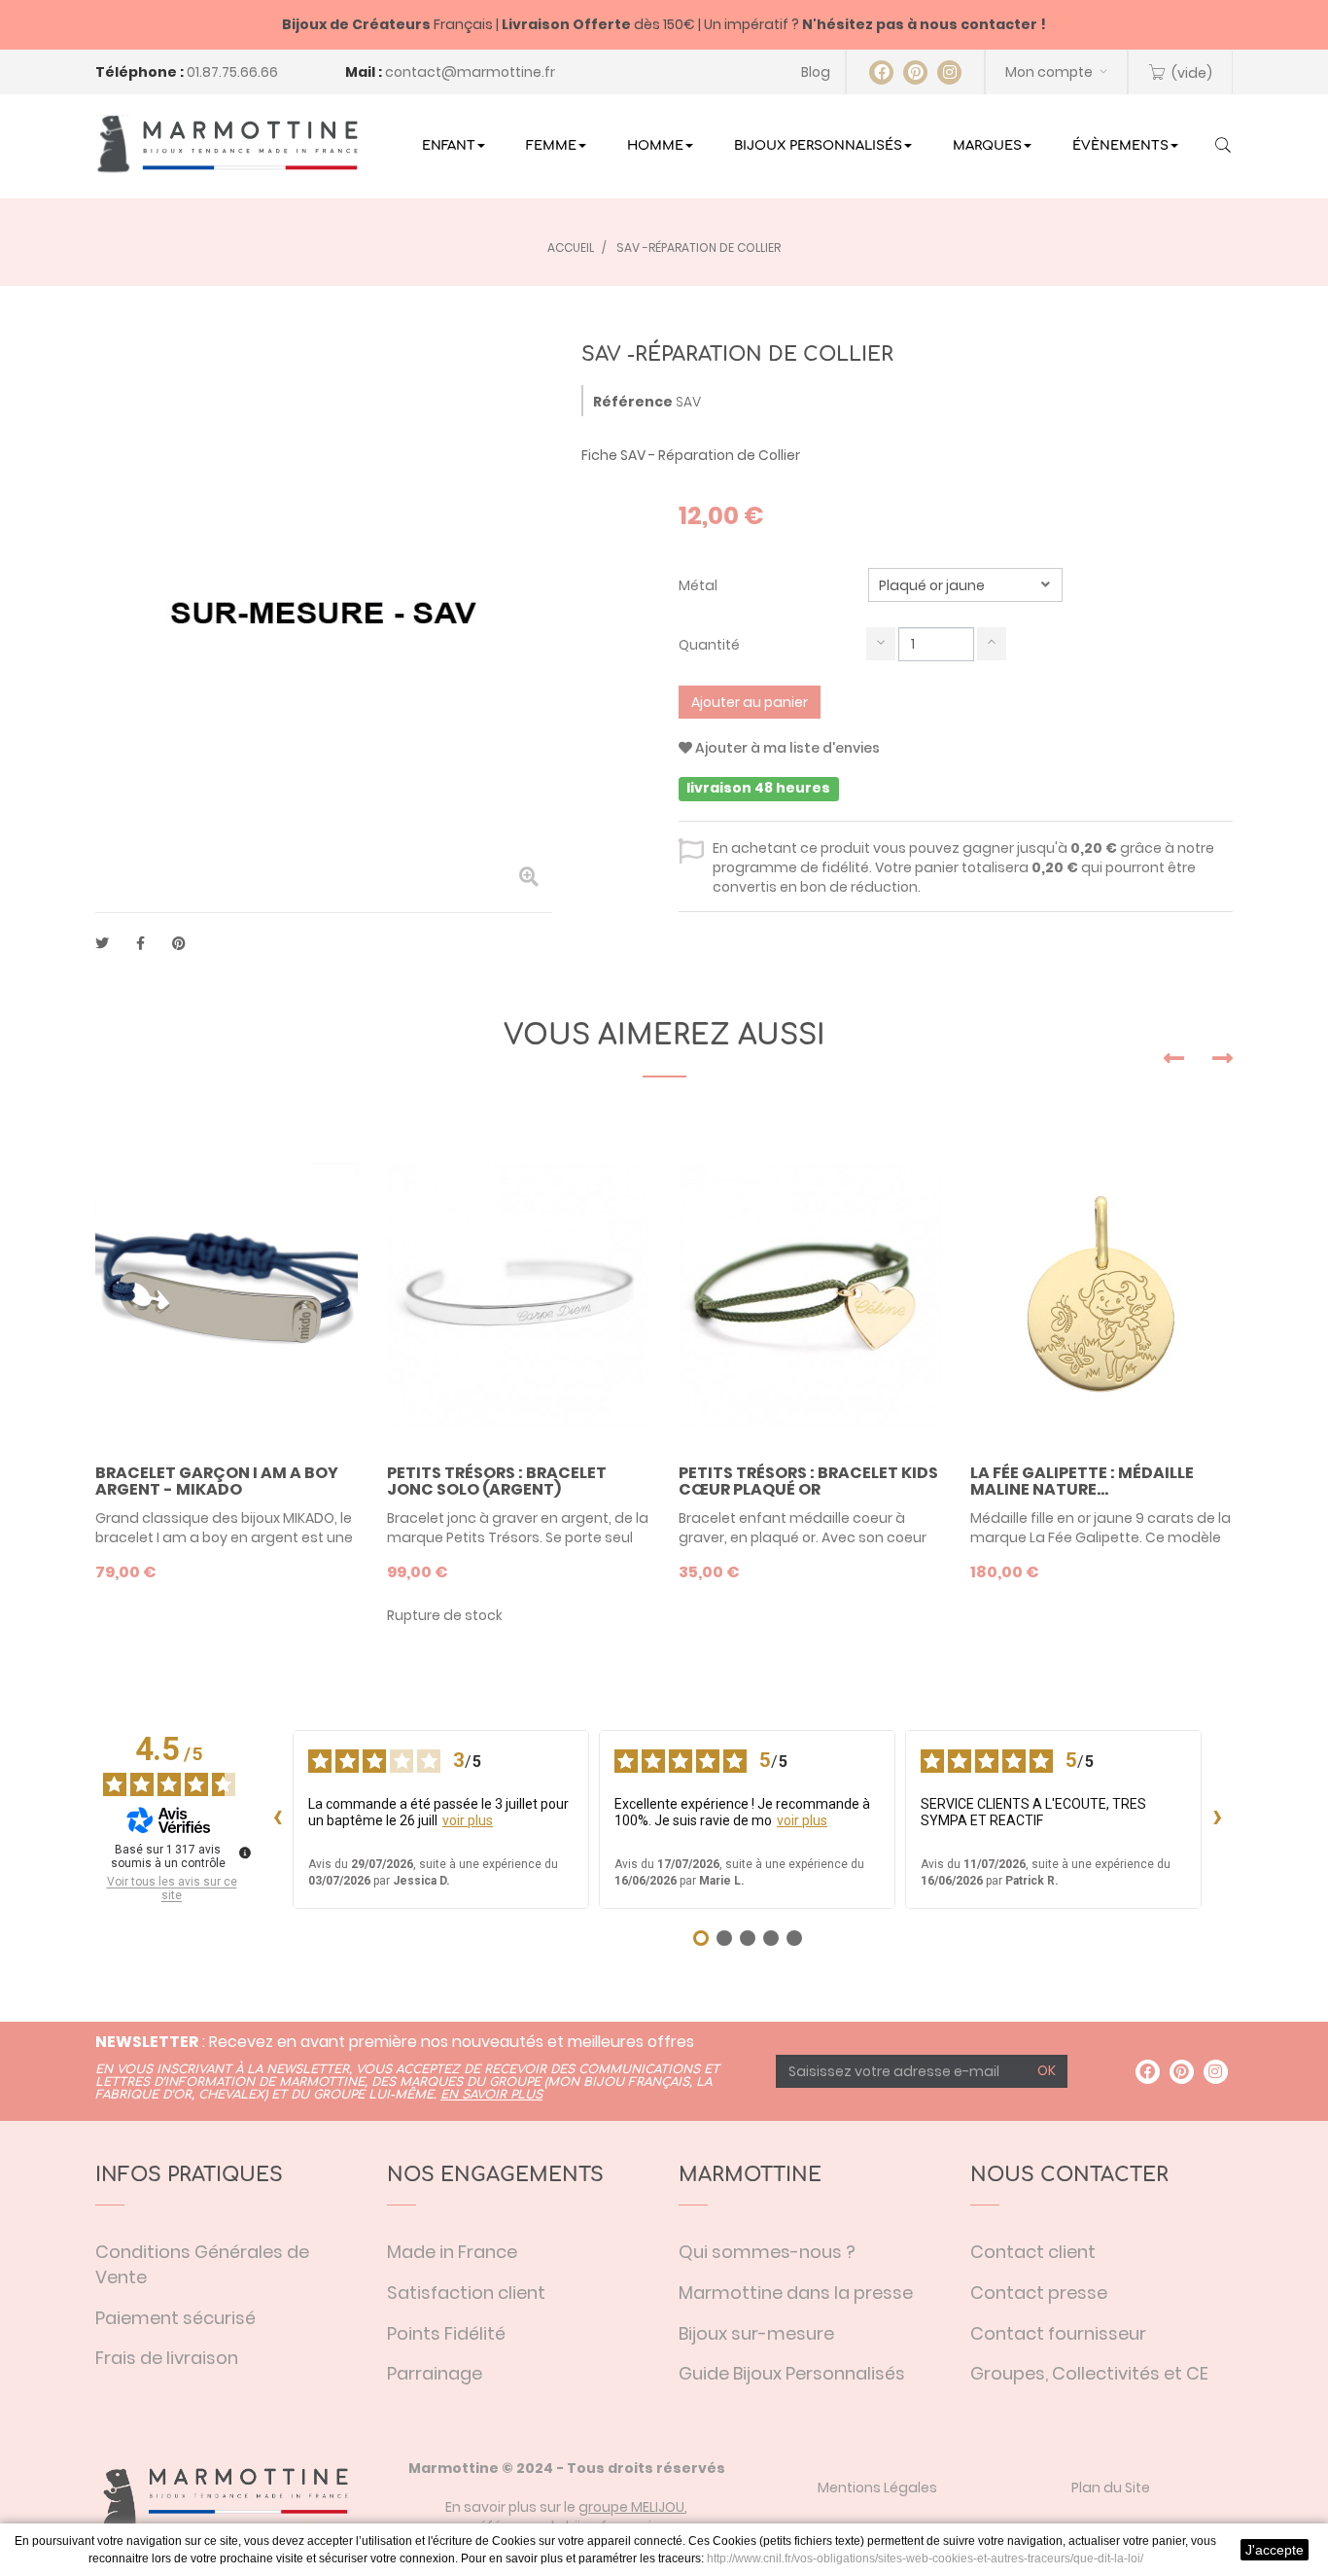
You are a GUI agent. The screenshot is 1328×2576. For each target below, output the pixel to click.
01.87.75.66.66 (232, 72)
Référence (633, 402)
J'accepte (1275, 2550)
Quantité (709, 645)
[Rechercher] (1223, 147)
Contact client (1033, 2252)
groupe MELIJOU (631, 2507)
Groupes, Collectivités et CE (1089, 2373)
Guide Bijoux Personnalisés (792, 2373)
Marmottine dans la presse (796, 2293)
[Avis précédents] (277, 1819)
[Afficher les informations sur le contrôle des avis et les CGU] (245, 1853)
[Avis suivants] (1217, 1819)
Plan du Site (1111, 2488)
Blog (816, 72)
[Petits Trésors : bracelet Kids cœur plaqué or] (810, 1294)
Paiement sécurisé (175, 2318)
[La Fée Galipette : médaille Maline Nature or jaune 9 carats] (1101, 1294)
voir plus (468, 1820)
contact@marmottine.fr (470, 72)
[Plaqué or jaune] (965, 585)
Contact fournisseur (1058, 2333)
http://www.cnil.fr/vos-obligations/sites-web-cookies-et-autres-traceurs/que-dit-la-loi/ (925, 2558)
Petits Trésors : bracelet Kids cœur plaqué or (808, 1482)
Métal (699, 585)
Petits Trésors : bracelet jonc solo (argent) (497, 1482)
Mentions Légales (877, 2488)
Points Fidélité (446, 2333)
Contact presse (1039, 2293)
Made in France (452, 2252)
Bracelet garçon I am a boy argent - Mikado (217, 1482)
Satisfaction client (466, 2293)
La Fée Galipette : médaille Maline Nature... (1082, 1482)
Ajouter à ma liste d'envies (786, 748)
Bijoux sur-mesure (756, 2333)
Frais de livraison (167, 2358)
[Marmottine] (227, 144)
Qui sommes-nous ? (767, 2252)
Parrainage (435, 2373)
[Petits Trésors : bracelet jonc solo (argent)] (518, 1294)
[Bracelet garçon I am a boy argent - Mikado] (227, 1294)
